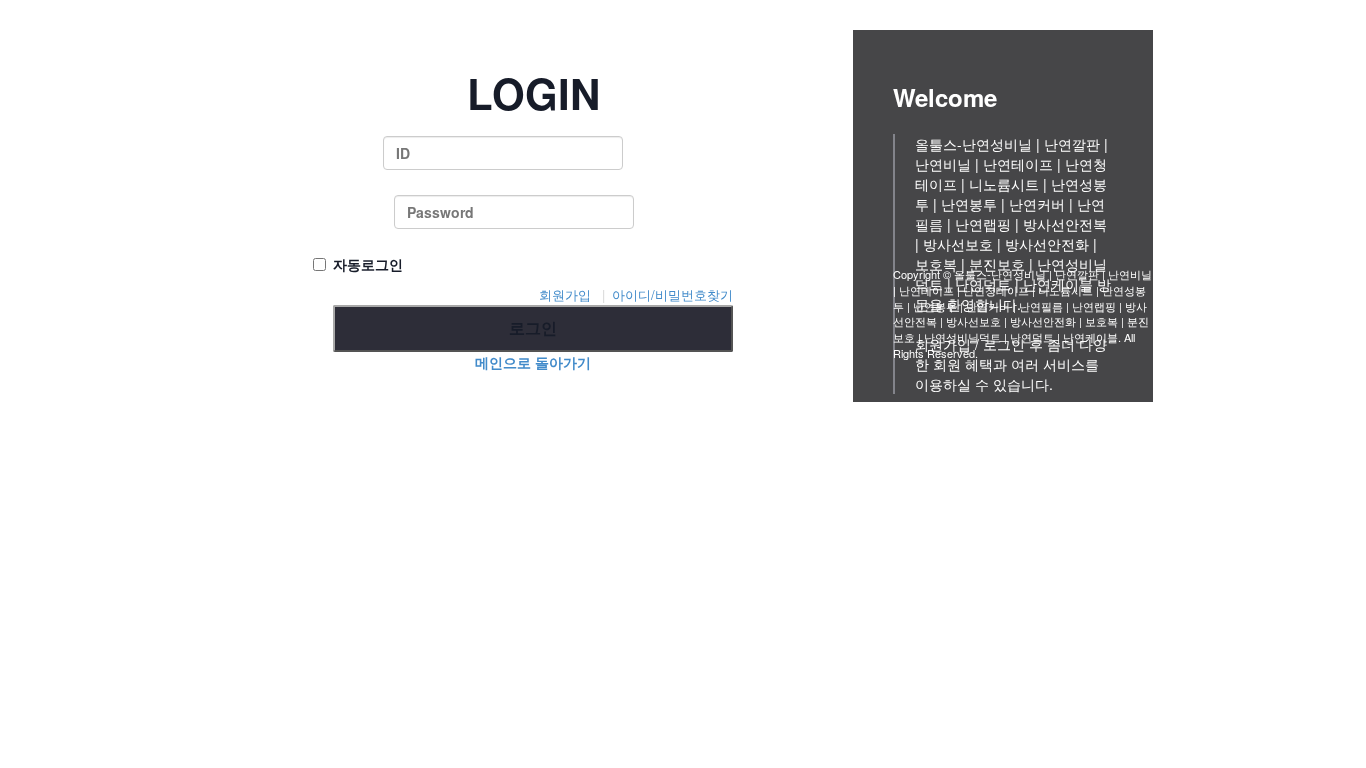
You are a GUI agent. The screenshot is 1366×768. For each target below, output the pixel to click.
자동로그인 (368, 264)
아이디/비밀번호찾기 (672, 294)
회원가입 (565, 294)
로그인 (533, 327)
